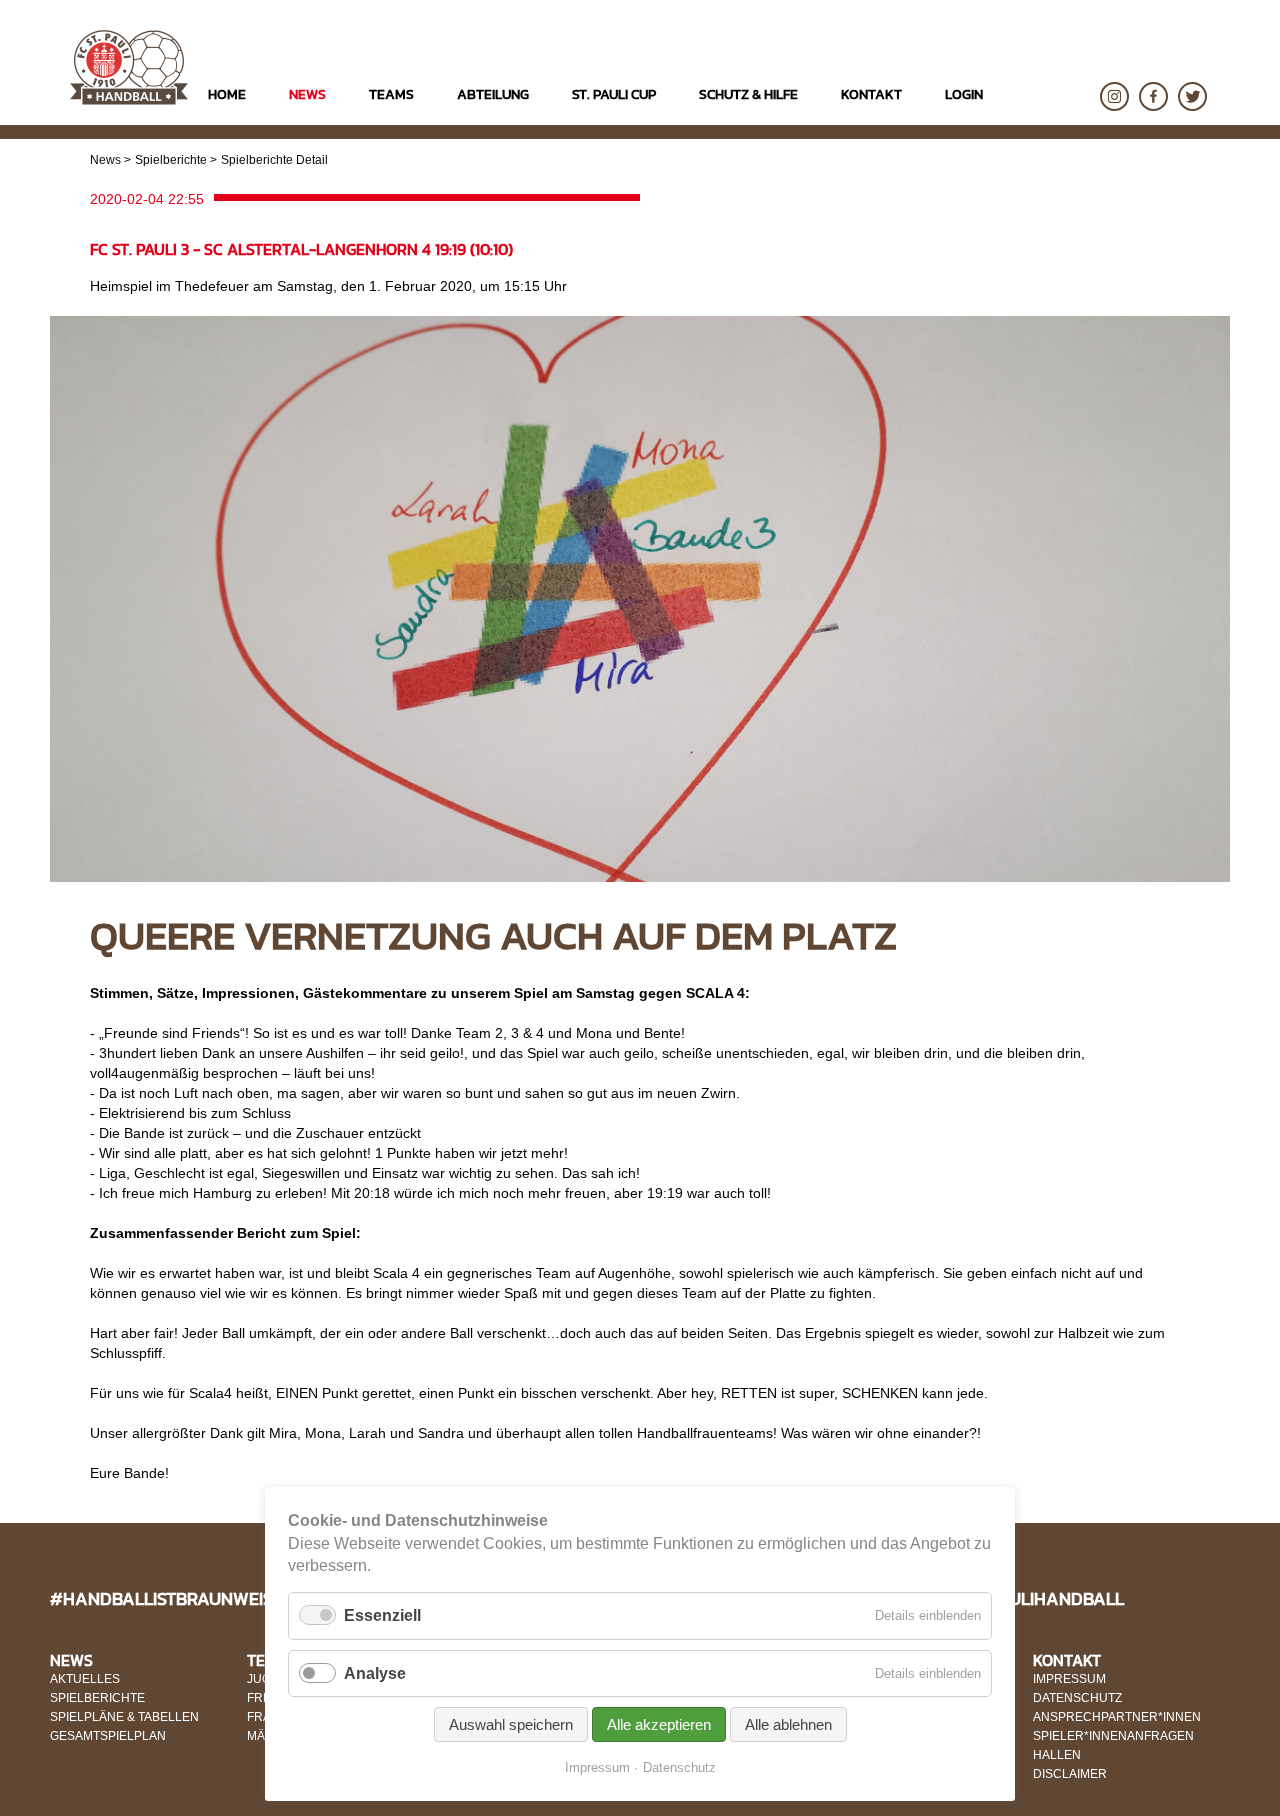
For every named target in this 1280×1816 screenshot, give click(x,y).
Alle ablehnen (788, 1724)
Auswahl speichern (511, 1724)
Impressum (597, 1767)
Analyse (375, 1673)
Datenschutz (679, 1767)
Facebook (1153, 96)
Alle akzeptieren (659, 1724)
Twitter (1192, 96)
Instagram (1114, 96)
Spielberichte (171, 160)
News (105, 160)
